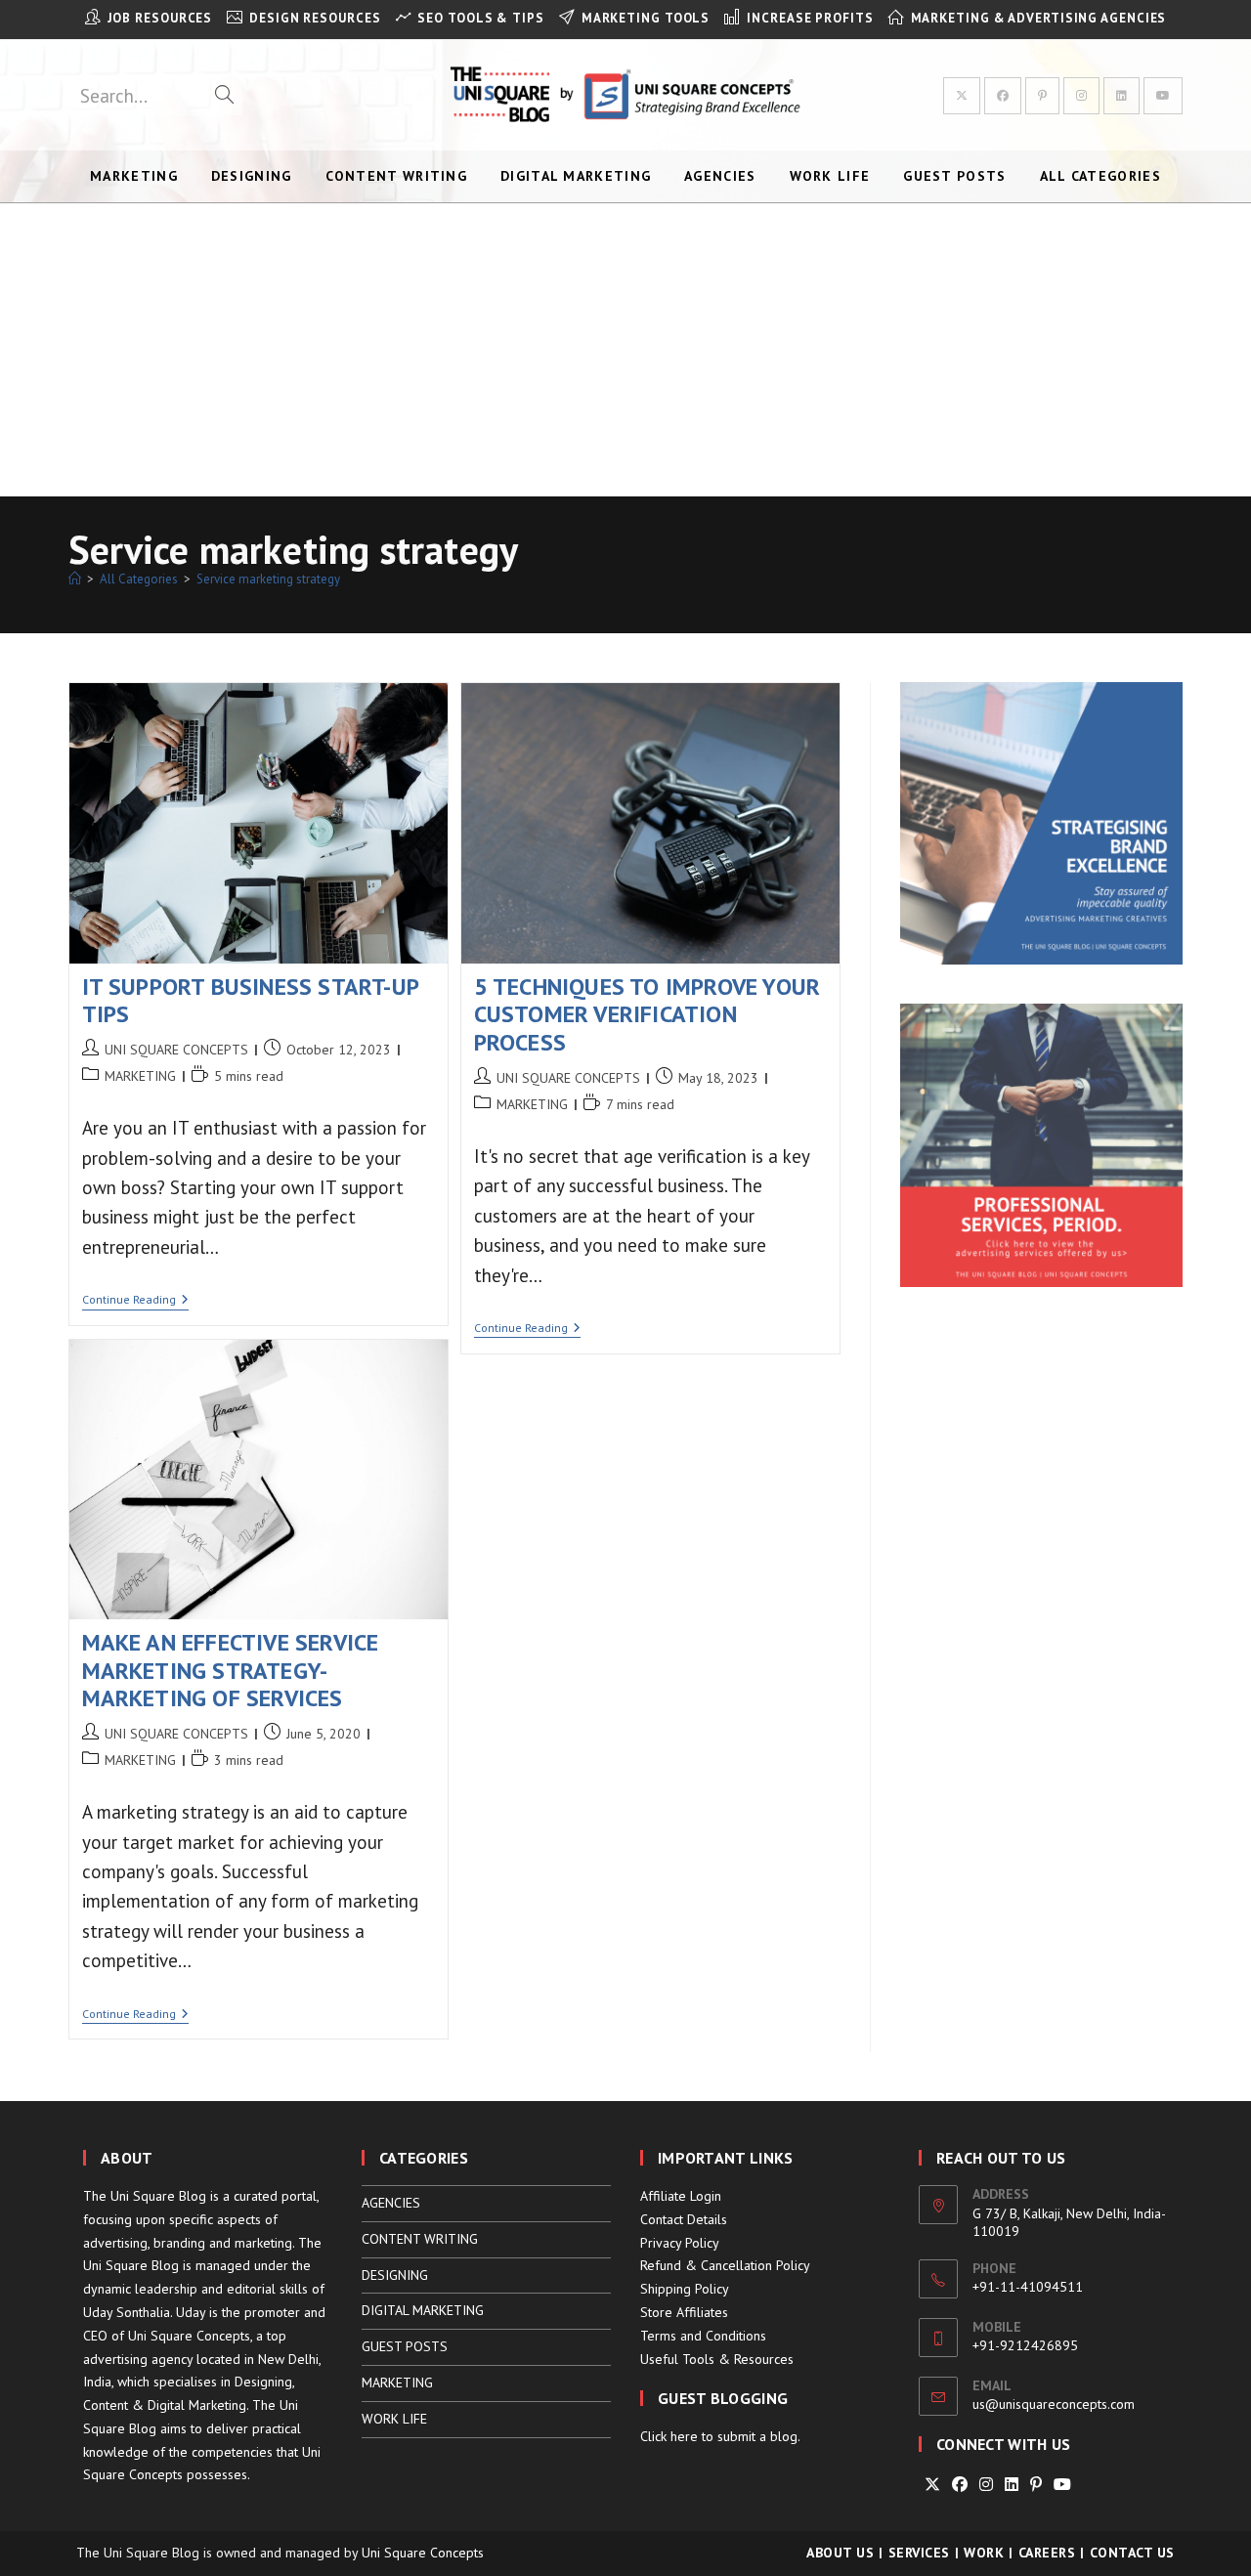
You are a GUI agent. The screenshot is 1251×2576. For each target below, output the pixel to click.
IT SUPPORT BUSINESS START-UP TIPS (251, 1001)
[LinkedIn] (1012, 2485)
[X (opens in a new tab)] (962, 96)
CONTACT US (1132, 2553)
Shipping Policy (685, 2289)
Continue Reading (135, 1301)
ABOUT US (840, 2553)
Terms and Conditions (703, 2336)
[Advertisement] (625, 350)
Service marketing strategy (268, 579)
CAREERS (1047, 2553)
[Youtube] (1062, 2485)
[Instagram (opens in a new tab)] (1081, 96)
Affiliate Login (681, 2196)
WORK (984, 2553)
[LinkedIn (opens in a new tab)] (1122, 96)
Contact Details (684, 2219)
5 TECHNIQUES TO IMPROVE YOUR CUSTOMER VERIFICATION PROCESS (647, 1015)
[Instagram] (986, 2485)
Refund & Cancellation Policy (725, 2265)
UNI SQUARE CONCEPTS (176, 1050)
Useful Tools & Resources (717, 2359)
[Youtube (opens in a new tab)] (1163, 96)
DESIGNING (395, 2275)
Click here (669, 2436)
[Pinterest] (1036, 2485)
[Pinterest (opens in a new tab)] (1042, 96)
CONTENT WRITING (420, 2239)
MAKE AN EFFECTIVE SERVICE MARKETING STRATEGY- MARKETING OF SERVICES (231, 1671)
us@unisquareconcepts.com (1054, 2404)
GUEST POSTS (405, 2346)
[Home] (75, 579)
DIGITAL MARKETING (423, 2310)
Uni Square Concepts (423, 2553)
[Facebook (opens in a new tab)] (1003, 96)
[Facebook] (960, 2485)
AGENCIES (391, 2203)
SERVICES (919, 2553)
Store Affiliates (684, 2312)
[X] (932, 2485)
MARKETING (140, 1076)
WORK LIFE (394, 2419)
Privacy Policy (680, 2243)
